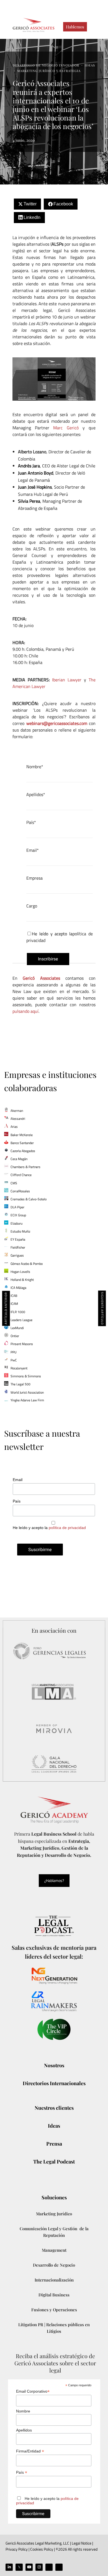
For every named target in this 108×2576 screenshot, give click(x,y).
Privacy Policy (17, 2549)
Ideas (90, 65)
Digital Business (54, 2295)
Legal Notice (81, 2543)
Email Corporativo (33, 2391)
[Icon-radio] (59, 2567)
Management (54, 2250)
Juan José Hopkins (35, 487)
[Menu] (94, 27)
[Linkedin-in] (9, 2567)
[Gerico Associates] (34, 25)
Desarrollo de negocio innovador (46, 65)
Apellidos (24, 2430)
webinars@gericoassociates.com (57, 723)
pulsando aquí (25, 1011)
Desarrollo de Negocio (54, 2265)
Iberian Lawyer (67, 680)
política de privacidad (67, 1528)
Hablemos (75, 27)
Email (18, 1480)
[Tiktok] (49, 2567)
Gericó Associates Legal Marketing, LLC (37, 2543)
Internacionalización (54, 2280)
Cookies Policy (42, 2549)
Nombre (23, 2411)
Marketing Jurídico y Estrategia (49, 71)
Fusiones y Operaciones (54, 2310)
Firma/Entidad (30, 2451)
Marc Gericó (66, 428)
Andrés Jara (29, 466)
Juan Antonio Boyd (36, 473)
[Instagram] (39, 2567)
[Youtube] (29, 2567)
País (17, 1501)
